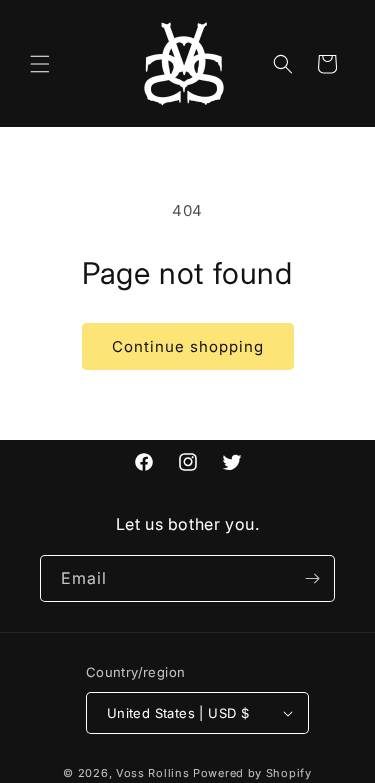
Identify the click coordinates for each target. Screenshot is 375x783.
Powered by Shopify (252, 773)
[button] (40, 64)
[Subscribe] (312, 578)
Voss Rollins (152, 773)
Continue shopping (188, 346)
